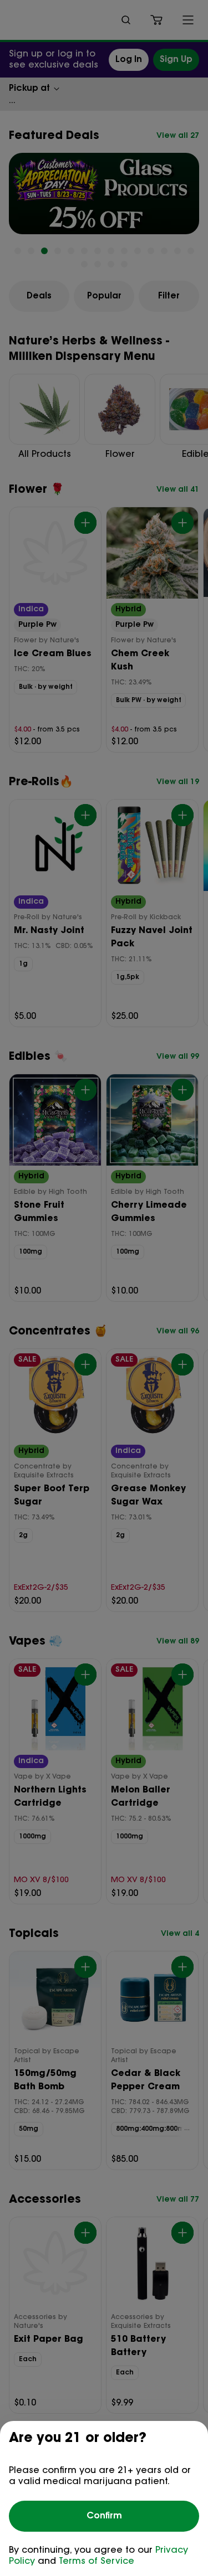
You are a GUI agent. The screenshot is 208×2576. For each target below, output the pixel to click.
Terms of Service (97, 2562)
